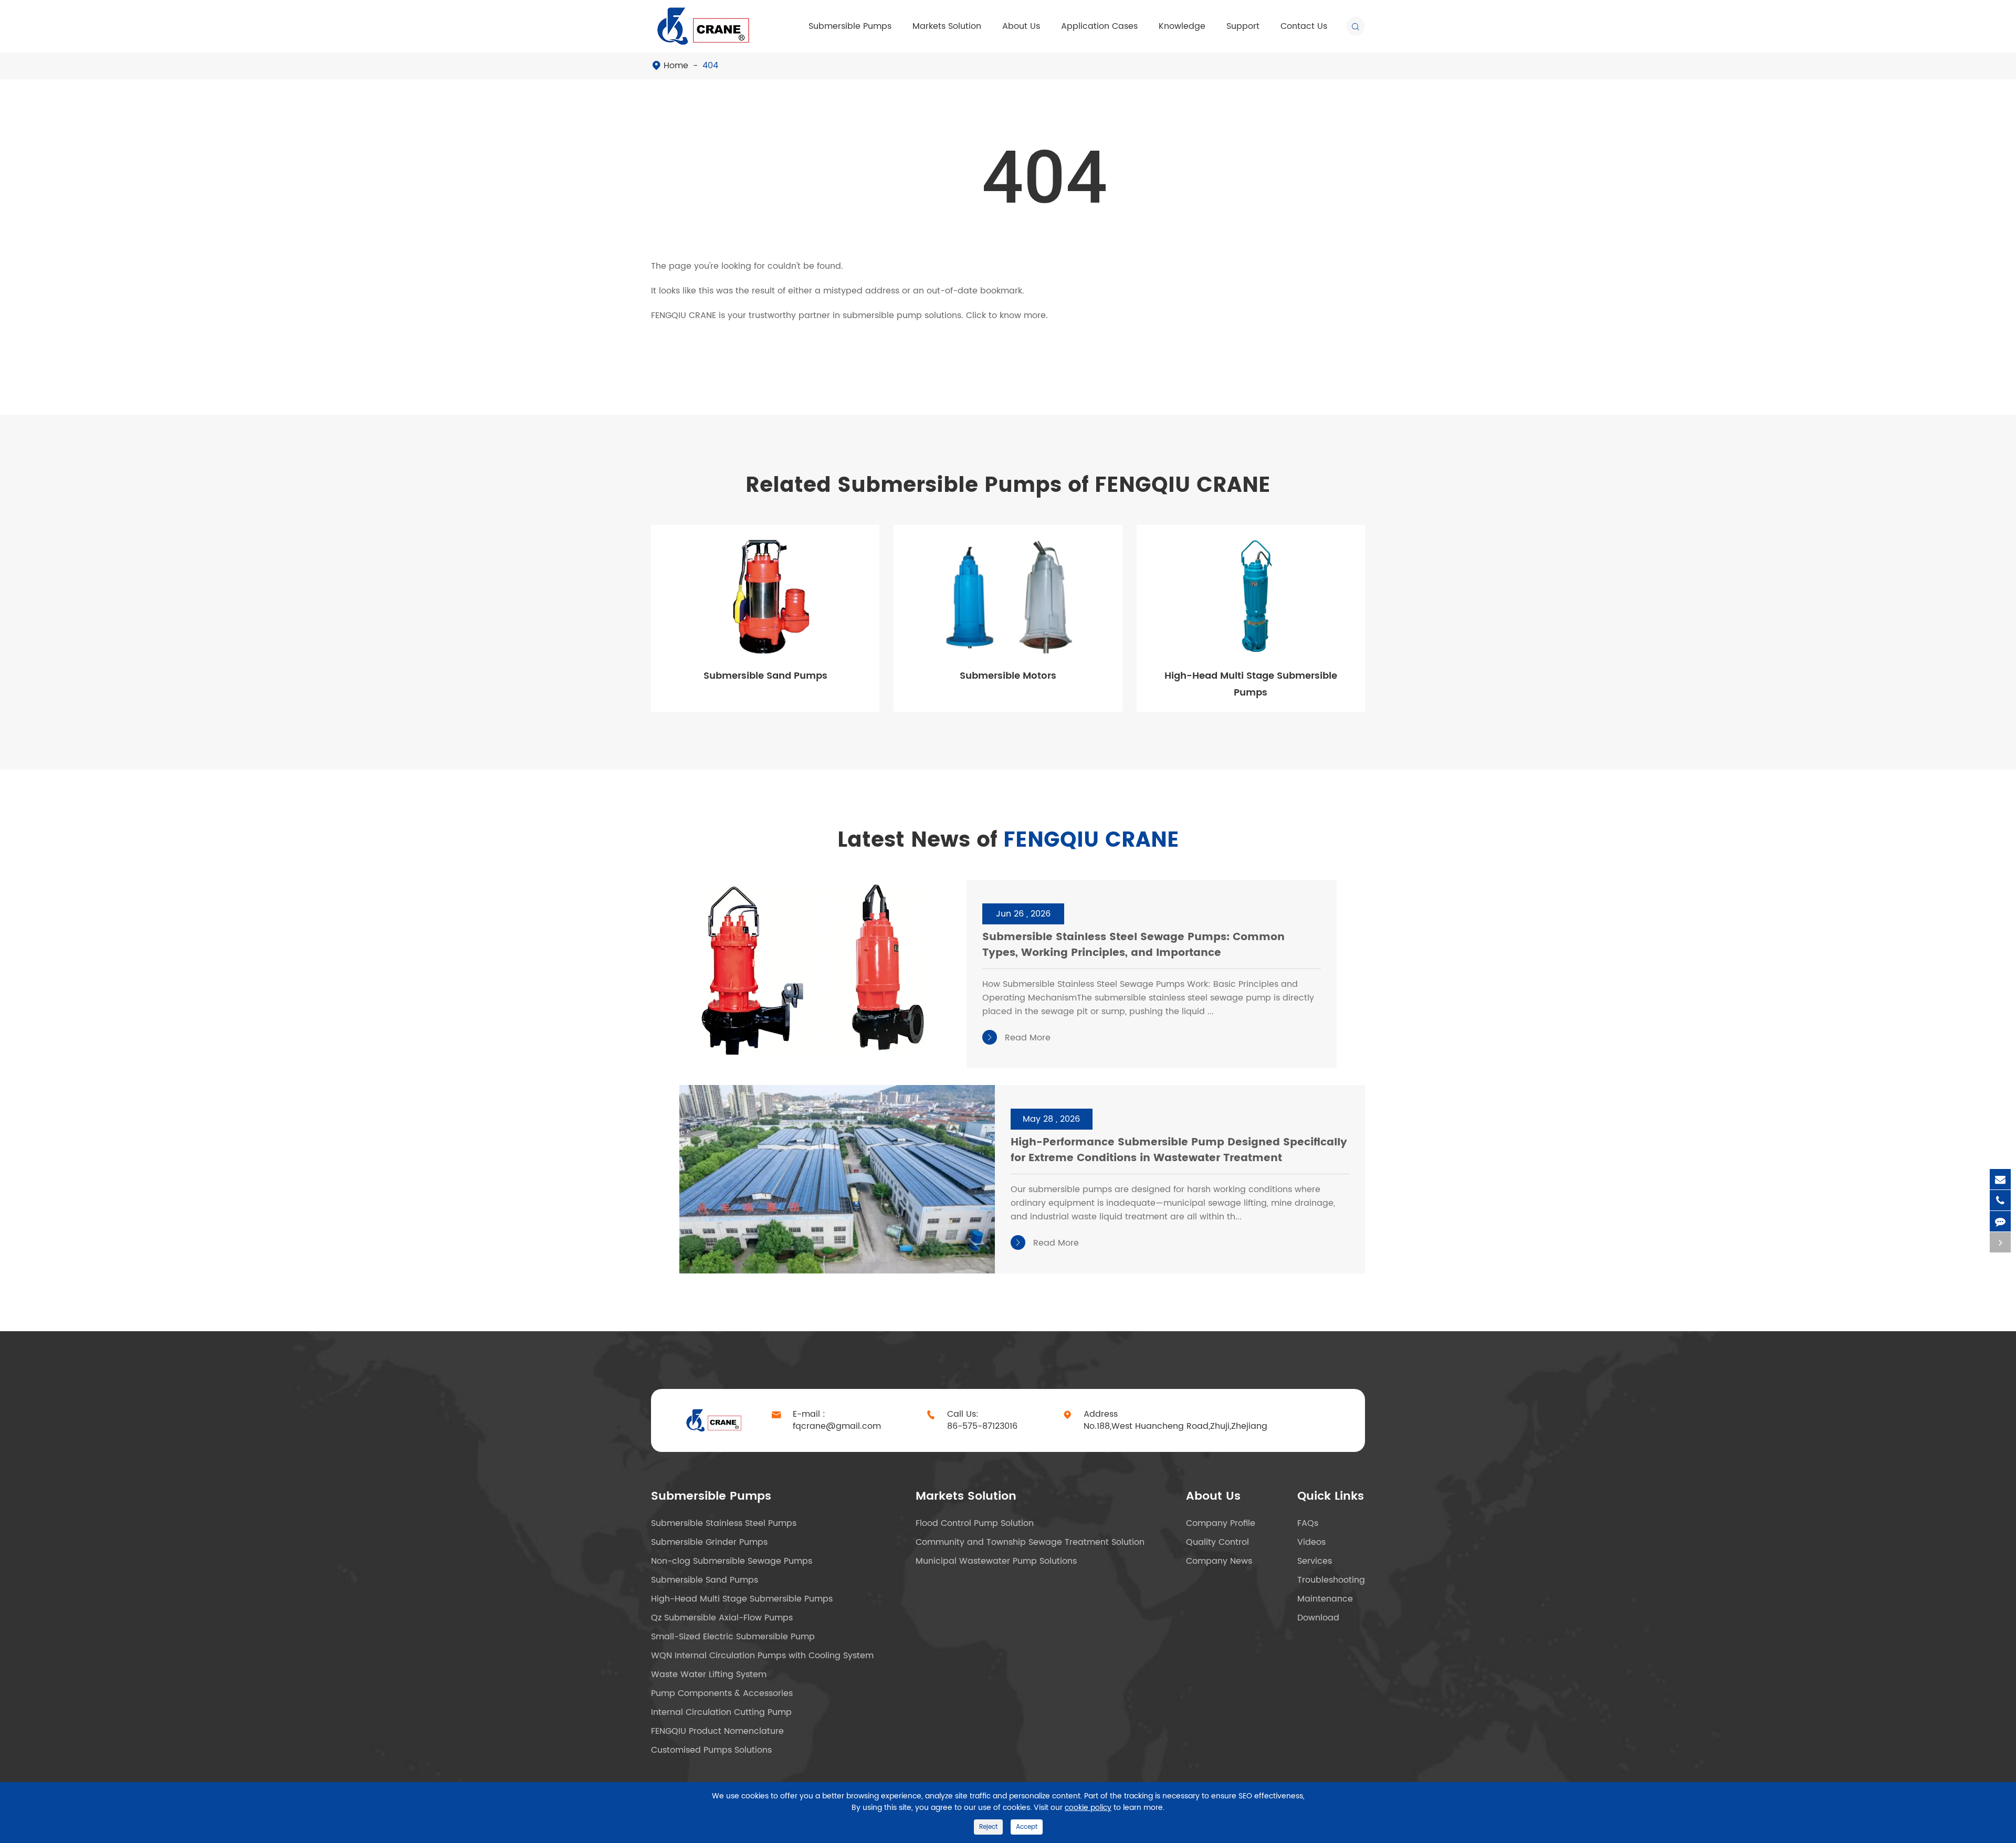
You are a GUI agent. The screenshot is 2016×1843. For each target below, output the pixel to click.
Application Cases (1099, 26)
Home (676, 66)
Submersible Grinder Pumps (709, 1542)
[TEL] (2000, 1200)
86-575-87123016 (982, 1426)
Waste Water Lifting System (709, 1675)
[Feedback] (2000, 1221)
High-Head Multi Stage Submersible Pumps (1251, 684)
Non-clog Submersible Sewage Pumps (732, 1561)
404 (710, 66)
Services (1315, 1561)
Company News (1219, 1561)
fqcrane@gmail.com (837, 1426)
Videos (1311, 1542)
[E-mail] (2000, 1179)
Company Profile (1221, 1523)
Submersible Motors (1008, 676)
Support (1243, 26)
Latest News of (1008, 840)
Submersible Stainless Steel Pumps (724, 1523)
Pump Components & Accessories (722, 1693)
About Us (1021, 26)
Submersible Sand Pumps (765, 676)
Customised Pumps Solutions (711, 1750)
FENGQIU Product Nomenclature (717, 1731)
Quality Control (1217, 1542)
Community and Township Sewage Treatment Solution (1030, 1542)
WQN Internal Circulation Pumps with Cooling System (762, 1656)
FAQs (1308, 1523)
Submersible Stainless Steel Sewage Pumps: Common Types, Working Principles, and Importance (1133, 946)
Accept (1027, 1827)
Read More (1018, 1038)
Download (1318, 1618)
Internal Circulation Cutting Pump (721, 1712)
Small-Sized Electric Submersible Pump (733, 1637)
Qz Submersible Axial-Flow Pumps (722, 1618)
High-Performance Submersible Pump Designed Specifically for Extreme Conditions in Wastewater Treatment (1179, 1151)
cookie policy (1088, 1808)
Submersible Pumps (850, 26)
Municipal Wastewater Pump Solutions (996, 1561)
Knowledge (1182, 26)
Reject (988, 1827)
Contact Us (1304, 26)
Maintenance (1325, 1599)
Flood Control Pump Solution (975, 1523)
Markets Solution (947, 26)
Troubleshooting (1331, 1580)
